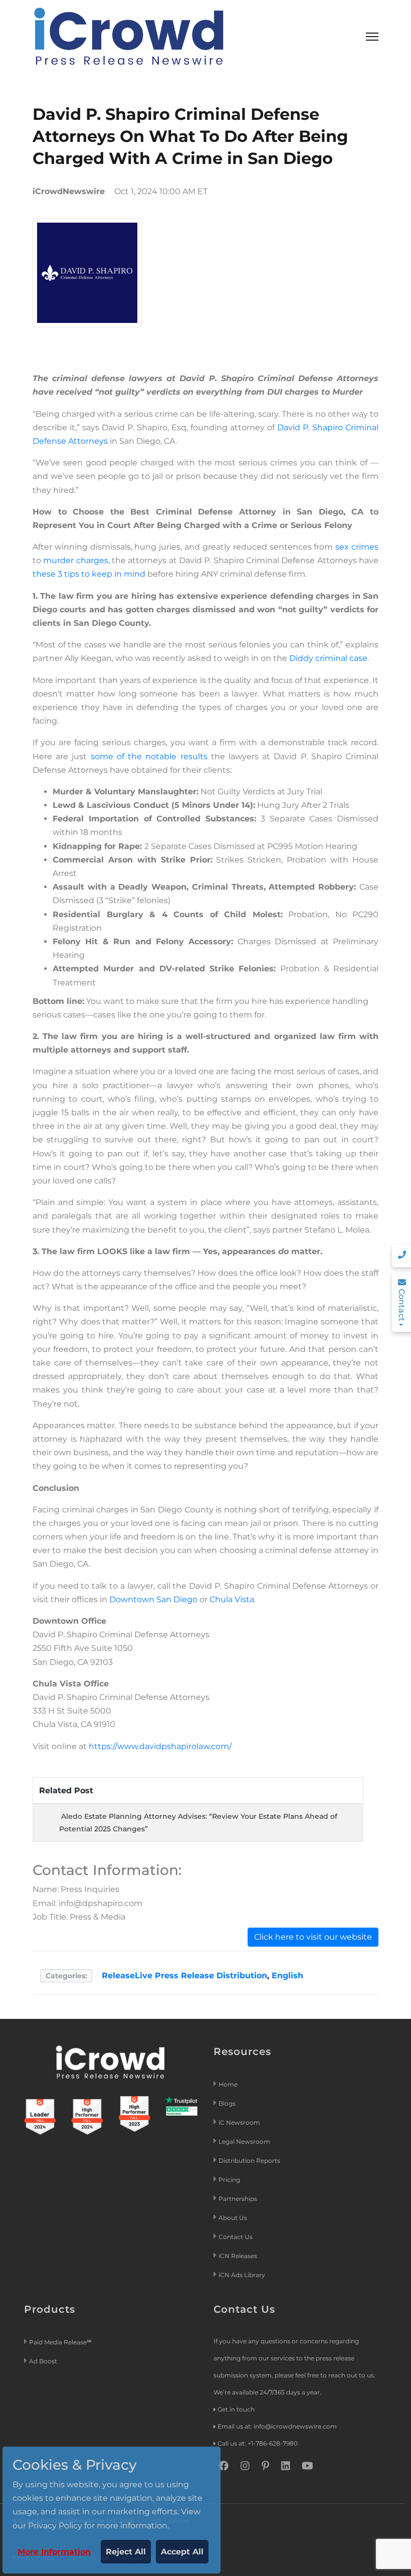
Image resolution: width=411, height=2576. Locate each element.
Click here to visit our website (313, 1937)
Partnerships (238, 2199)
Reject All (126, 2552)
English (287, 1976)
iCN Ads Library (242, 2275)
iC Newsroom (240, 2122)
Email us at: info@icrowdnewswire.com (277, 2426)
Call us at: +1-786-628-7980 (258, 2443)
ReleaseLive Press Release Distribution (184, 1976)
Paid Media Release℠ (60, 2342)
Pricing (230, 2180)
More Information (54, 2552)
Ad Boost (43, 2361)
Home (228, 2084)
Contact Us (236, 2237)
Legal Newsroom (245, 2141)
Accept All (182, 2552)
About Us (233, 2218)
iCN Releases (238, 2256)
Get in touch (236, 2409)
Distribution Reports (250, 2161)
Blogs (227, 2103)
